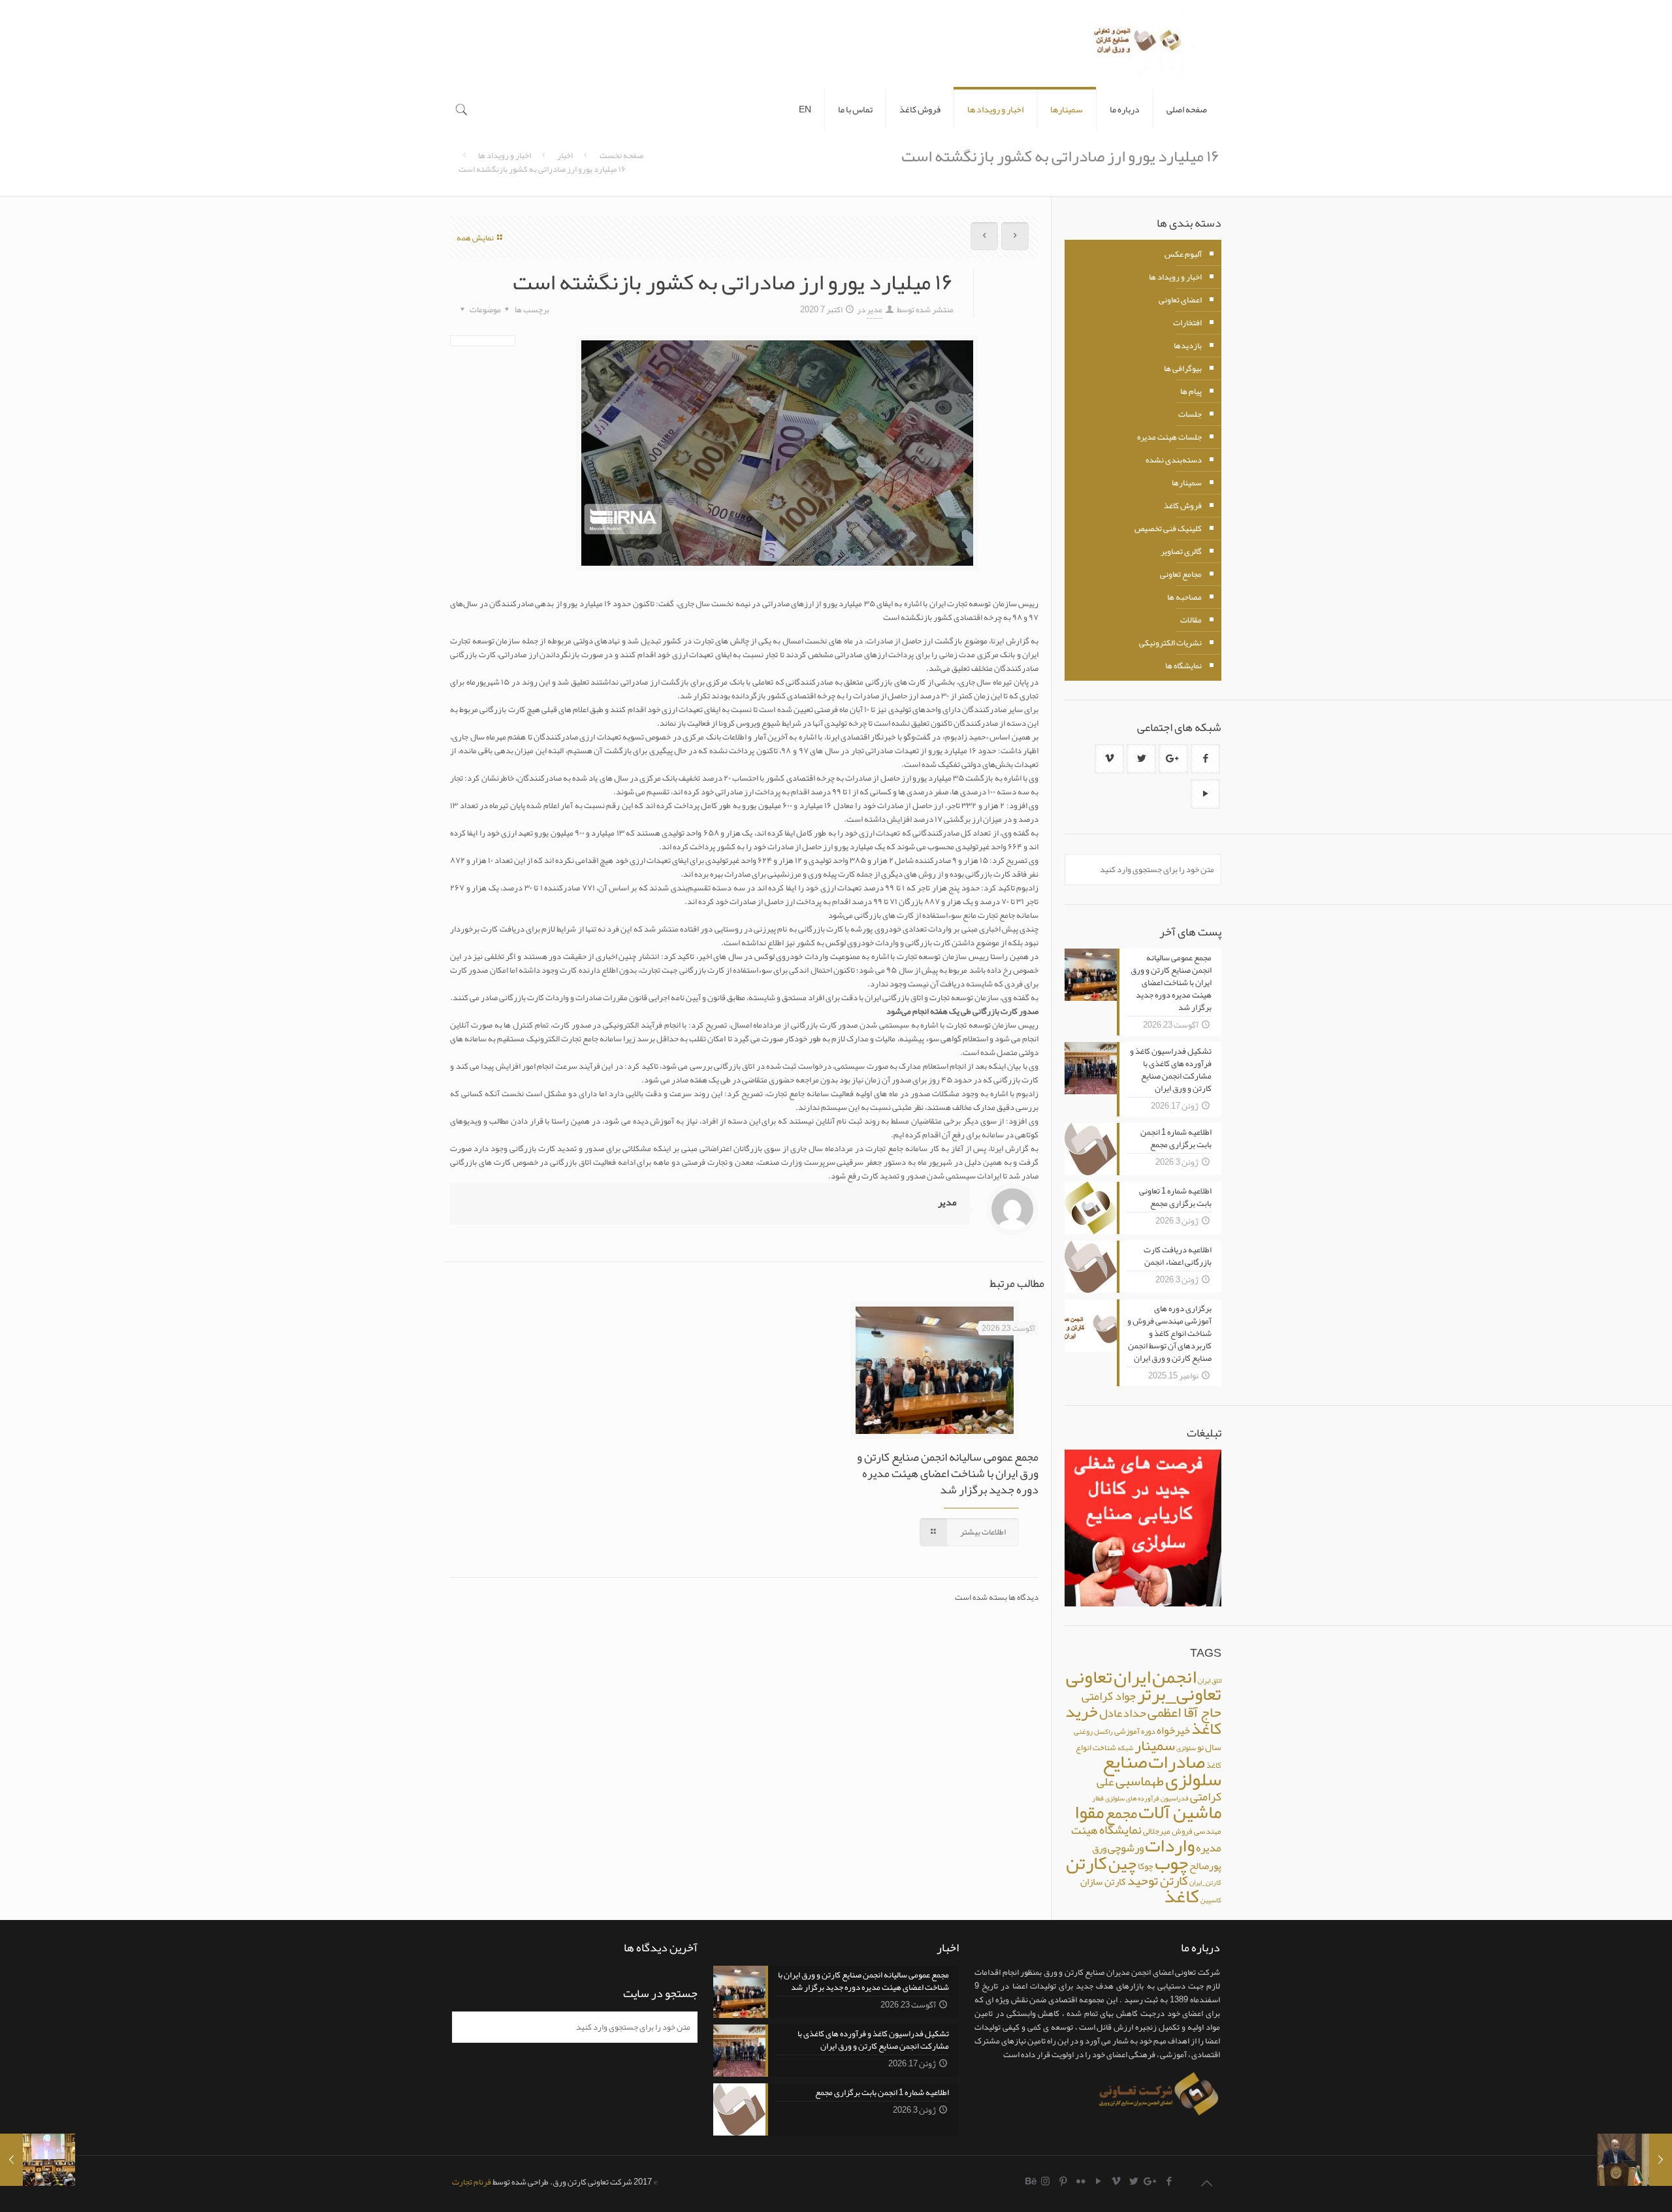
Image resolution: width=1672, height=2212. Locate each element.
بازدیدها (1188, 346)
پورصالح (1205, 1866)
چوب (1171, 1863)
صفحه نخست (621, 155)
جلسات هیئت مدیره (1169, 437)
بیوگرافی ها (1183, 368)
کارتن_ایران (1205, 1882)
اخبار (565, 155)
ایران (1132, 1677)
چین (1122, 1863)
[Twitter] (1133, 2181)
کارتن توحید (1158, 1880)
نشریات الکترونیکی (1170, 643)
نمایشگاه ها (1183, 666)
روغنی (1083, 1731)
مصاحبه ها (1184, 597)
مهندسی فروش (1197, 1831)
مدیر (875, 310)
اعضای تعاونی (1180, 300)
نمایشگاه (1120, 1830)
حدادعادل (1123, 1713)
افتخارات (1187, 323)
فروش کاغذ (1183, 506)
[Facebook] (1169, 2181)
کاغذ (1182, 1896)
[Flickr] (1081, 2181)
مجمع (1121, 1813)
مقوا (1089, 1812)
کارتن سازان (1103, 1881)
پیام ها (1191, 391)
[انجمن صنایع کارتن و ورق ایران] (1138, 45)
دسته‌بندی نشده (1174, 460)
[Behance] (1032, 2181)
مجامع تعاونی (1181, 574)
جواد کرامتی (1109, 1696)
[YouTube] (1098, 2181)
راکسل (1103, 1732)
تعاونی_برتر (1179, 1694)
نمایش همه (475, 238)
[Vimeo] (1116, 2181)
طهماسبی (1140, 1781)
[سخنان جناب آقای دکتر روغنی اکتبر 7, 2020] (1634, 2160)
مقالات (1191, 620)
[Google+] (1151, 2181)
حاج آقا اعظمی (1184, 1712)
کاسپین (1211, 1900)
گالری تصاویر (1181, 551)
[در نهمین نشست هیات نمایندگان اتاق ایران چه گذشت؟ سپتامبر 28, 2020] (38, 2160)
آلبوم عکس (1183, 254)
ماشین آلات (1180, 1812)
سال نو (1209, 1747)
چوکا (1146, 1866)
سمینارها (1187, 483)
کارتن (1086, 1863)
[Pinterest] (1063, 2181)
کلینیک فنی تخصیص (1168, 529)
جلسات (1190, 414)
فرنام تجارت (472, 2182)
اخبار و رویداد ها (505, 155)
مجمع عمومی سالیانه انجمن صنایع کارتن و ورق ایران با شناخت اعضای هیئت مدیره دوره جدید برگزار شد (948, 1473)
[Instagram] (1045, 2181)
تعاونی (1089, 1676)
